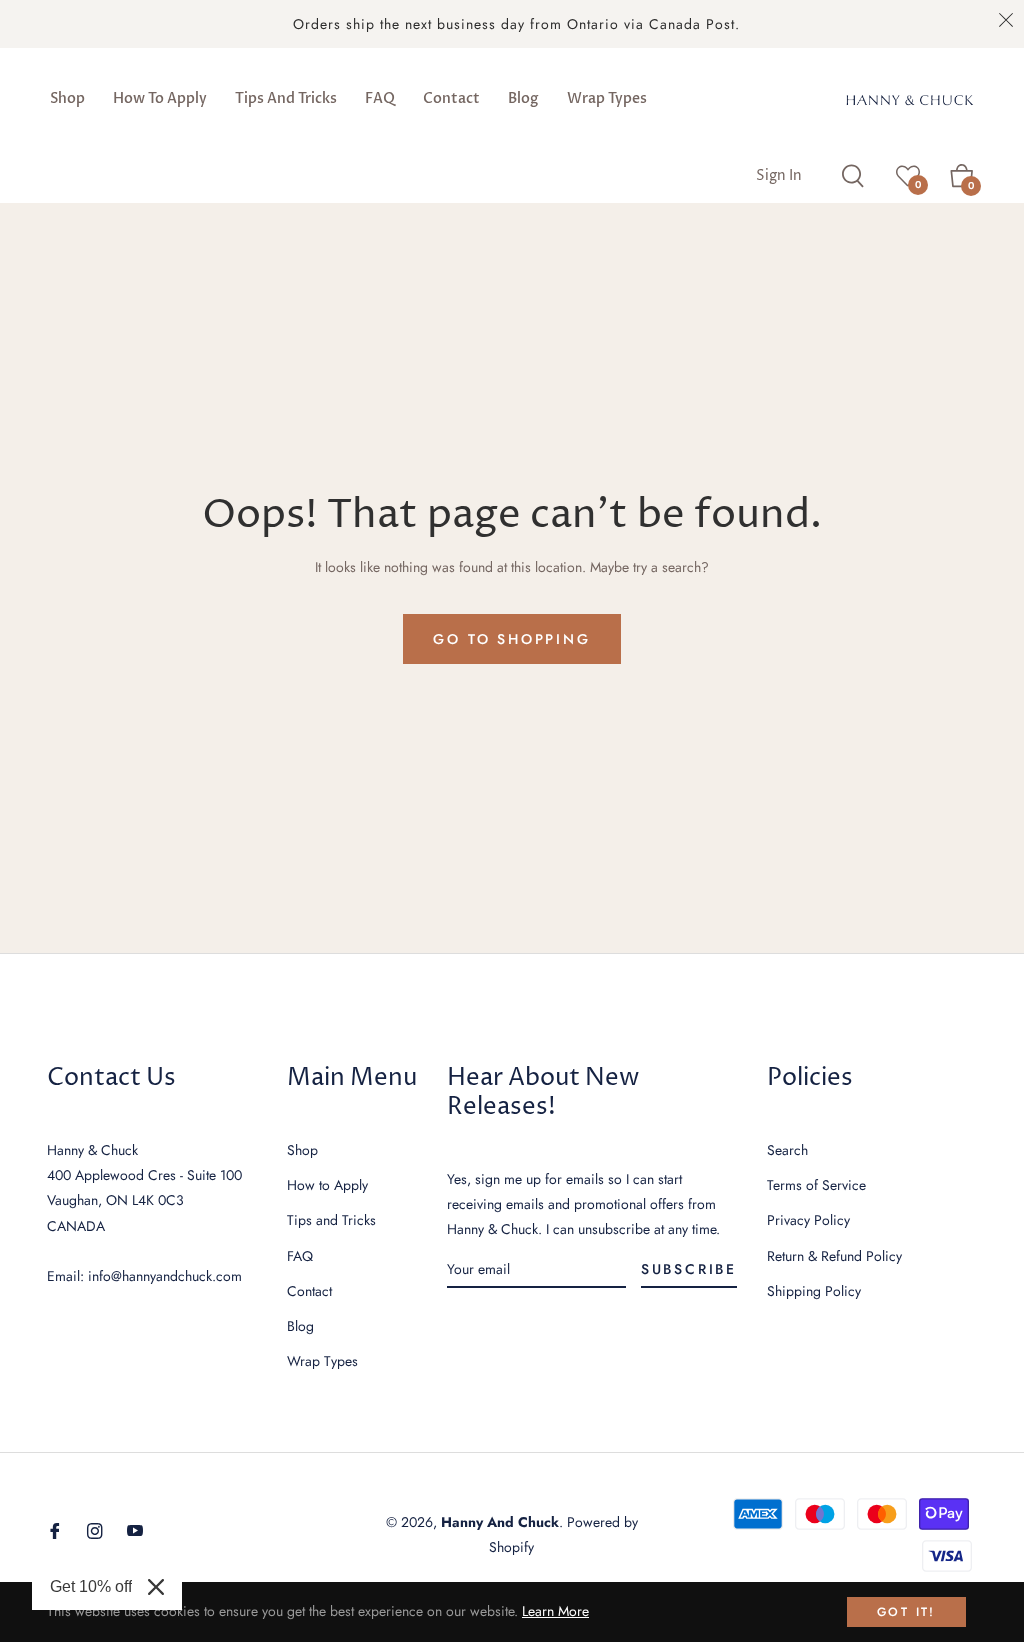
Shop (302, 1150)
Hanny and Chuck (500, 1522)
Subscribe (689, 1269)
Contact (309, 1291)
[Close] (156, 1587)
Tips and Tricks (331, 1220)
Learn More (555, 1611)
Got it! (906, 1612)
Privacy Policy (808, 1220)
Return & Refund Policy (834, 1256)
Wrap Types (322, 1361)
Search (787, 1150)
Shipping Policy (814, 1291)
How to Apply (327, 1185)
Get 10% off (91, 1586)
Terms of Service (816, 1185)
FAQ (300, 1256)
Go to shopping (511, 639)
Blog (300, 1326)
